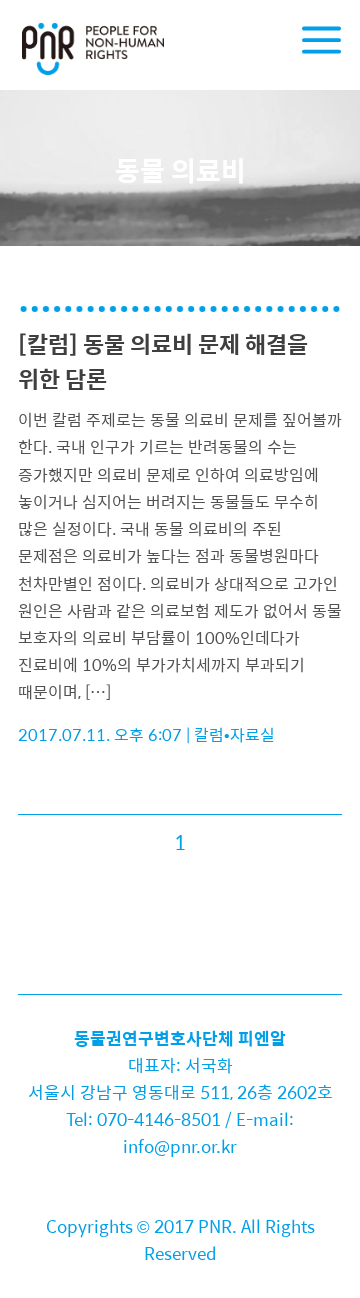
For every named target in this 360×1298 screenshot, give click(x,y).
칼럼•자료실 (234, 734)
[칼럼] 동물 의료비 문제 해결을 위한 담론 (163, 361)
